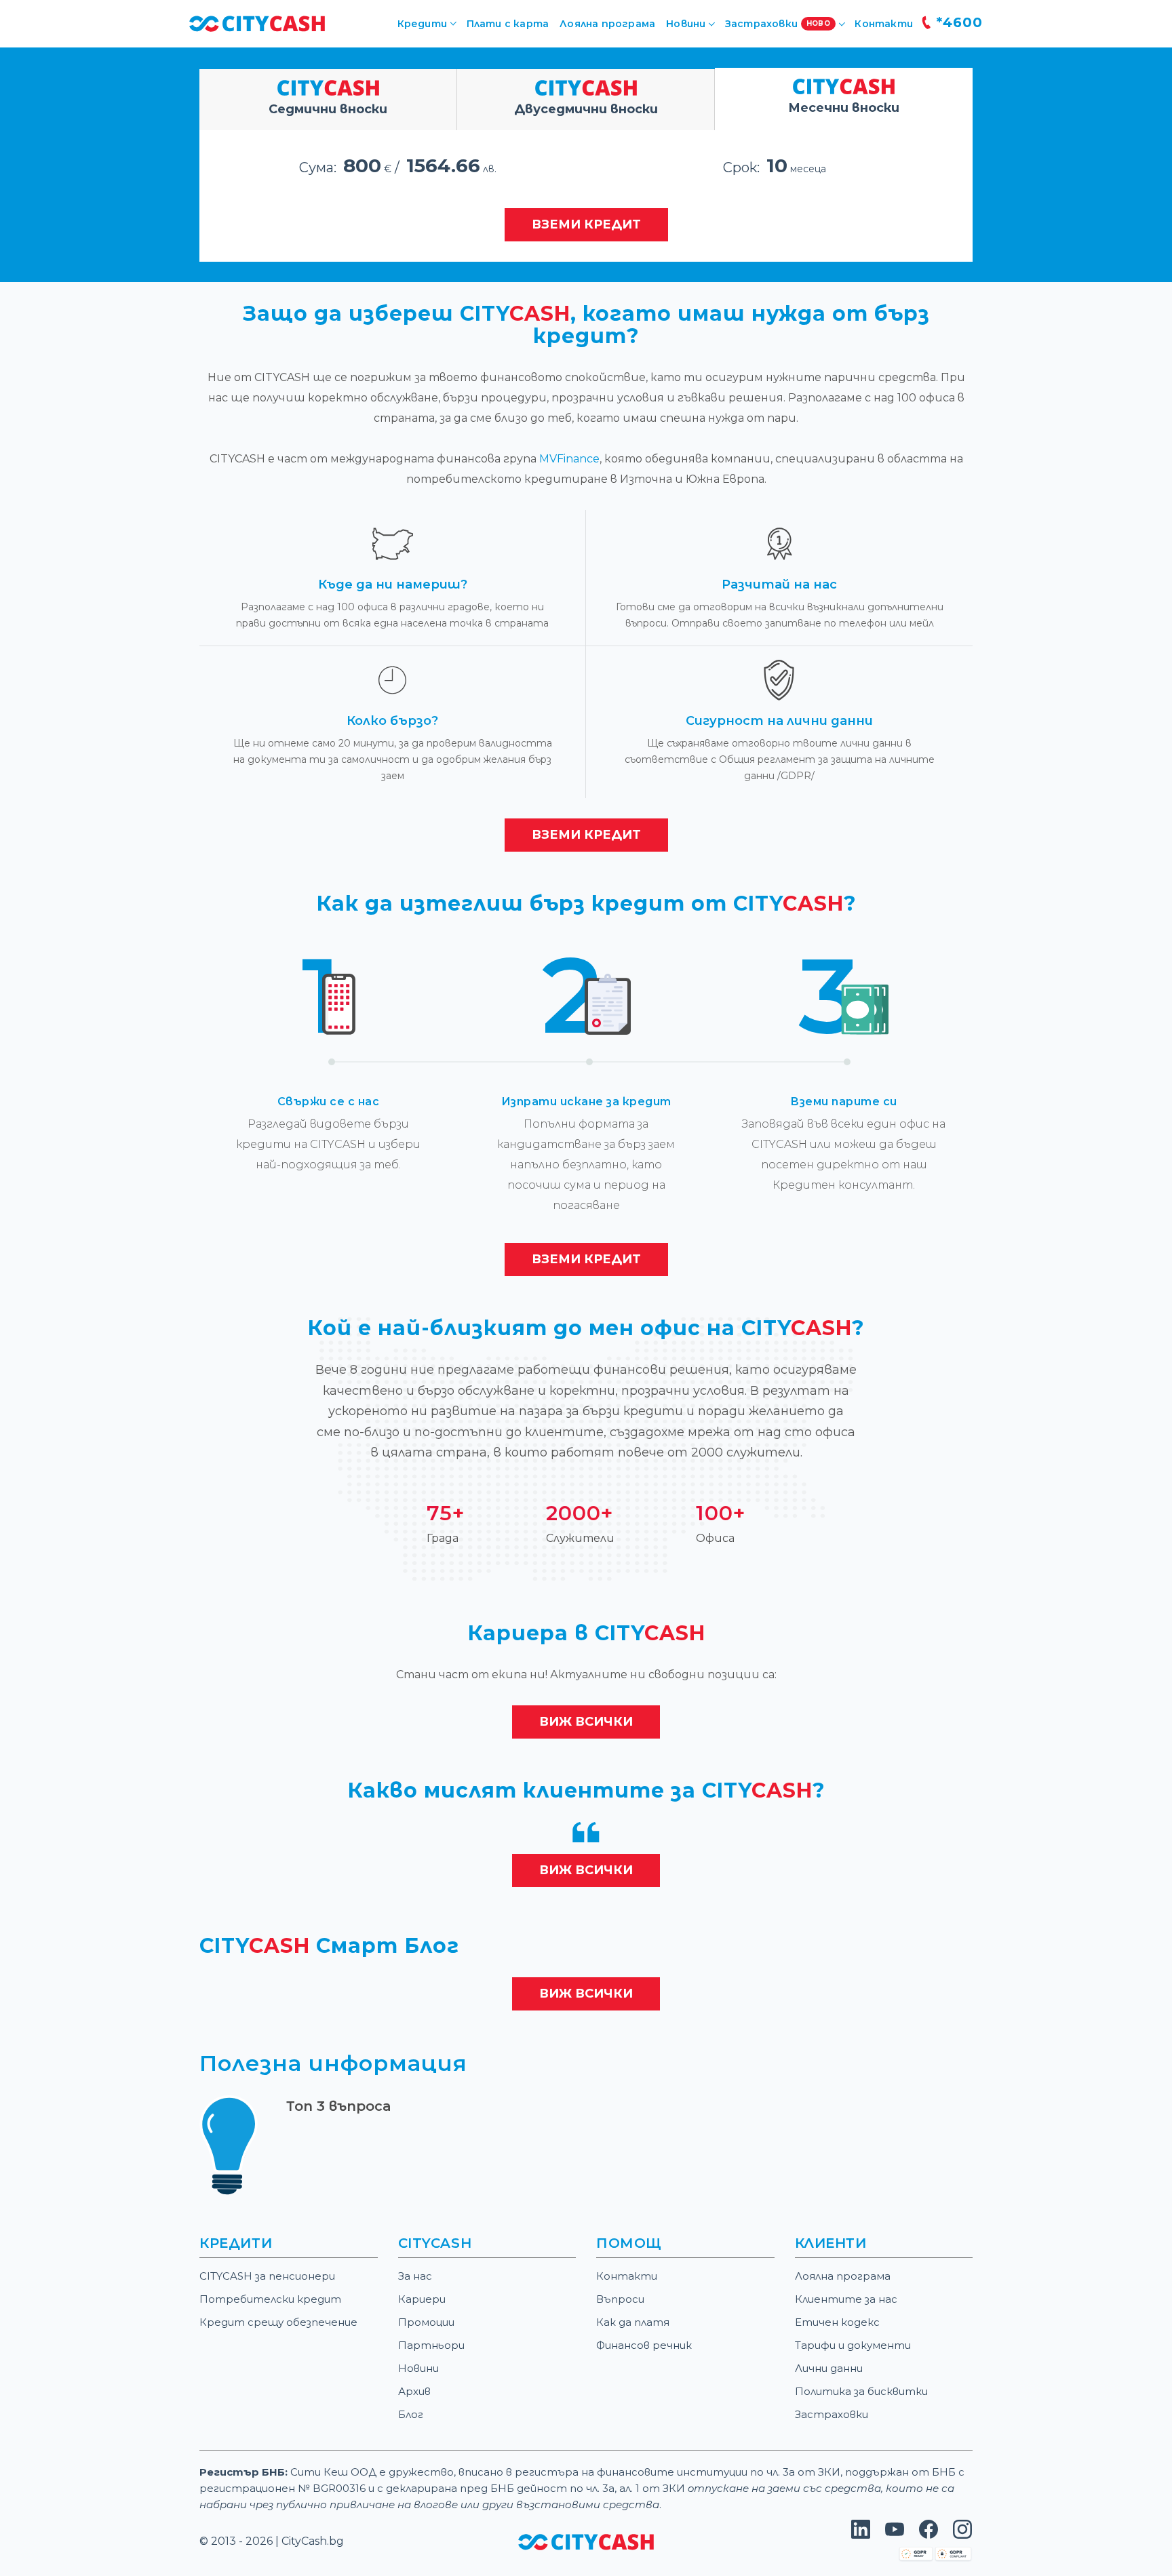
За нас (415, 2276)
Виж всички (586, 1722)
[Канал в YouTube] (895, 2535)
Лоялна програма (607, 24)
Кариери (422, 2299)
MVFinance (569, 459)
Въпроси (620, 2299)
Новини (418, 2368)
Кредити (422, 24)
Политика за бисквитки (861, 2391)
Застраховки (832, 2414)
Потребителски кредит (270, 2299)
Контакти (884, 24)
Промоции (426, 2322)
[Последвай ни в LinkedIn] (861, 2535)
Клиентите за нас (846, 2299)
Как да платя (633, 2322)
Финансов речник (644, 2345)
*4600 (957, 22)
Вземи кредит (586, 224)
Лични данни (829, 2368)
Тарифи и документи (853, 2345)
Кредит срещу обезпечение (278, 2322)
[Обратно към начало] (257, 23)
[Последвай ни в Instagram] (962, 2535)
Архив (414, 2391)
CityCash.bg (313, 2541)
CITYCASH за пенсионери (267, 2276)
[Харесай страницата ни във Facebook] (929, 2535)
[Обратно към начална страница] (586, 2541)
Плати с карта (508, 24)
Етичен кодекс (837, 2322)
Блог (411, 2414)
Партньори (431, 2345)
